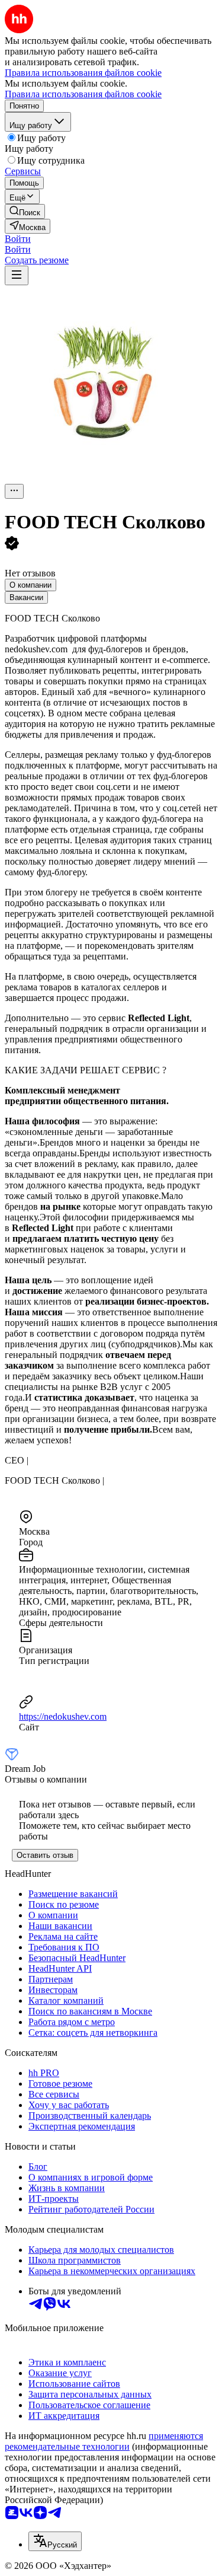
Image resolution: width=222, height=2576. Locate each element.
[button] (18, 239)
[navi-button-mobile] (17, 275)
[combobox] (55, 2541)
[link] (25, 211)
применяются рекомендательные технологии (104, 2441)
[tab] (30, 585)
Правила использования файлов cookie (83, 94)
